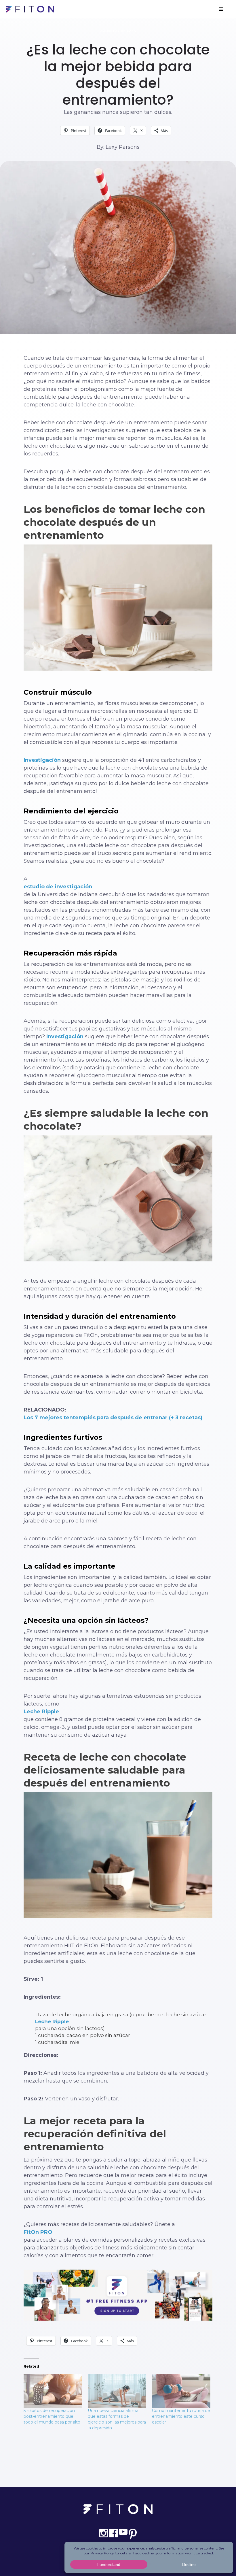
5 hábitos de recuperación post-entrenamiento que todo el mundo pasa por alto (52, 2416)
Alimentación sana (118, 31)
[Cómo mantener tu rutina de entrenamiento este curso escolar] (181, 2391)
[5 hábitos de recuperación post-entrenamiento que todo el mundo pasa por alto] (53, 2391)
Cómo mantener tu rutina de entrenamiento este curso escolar (181, 2416)
